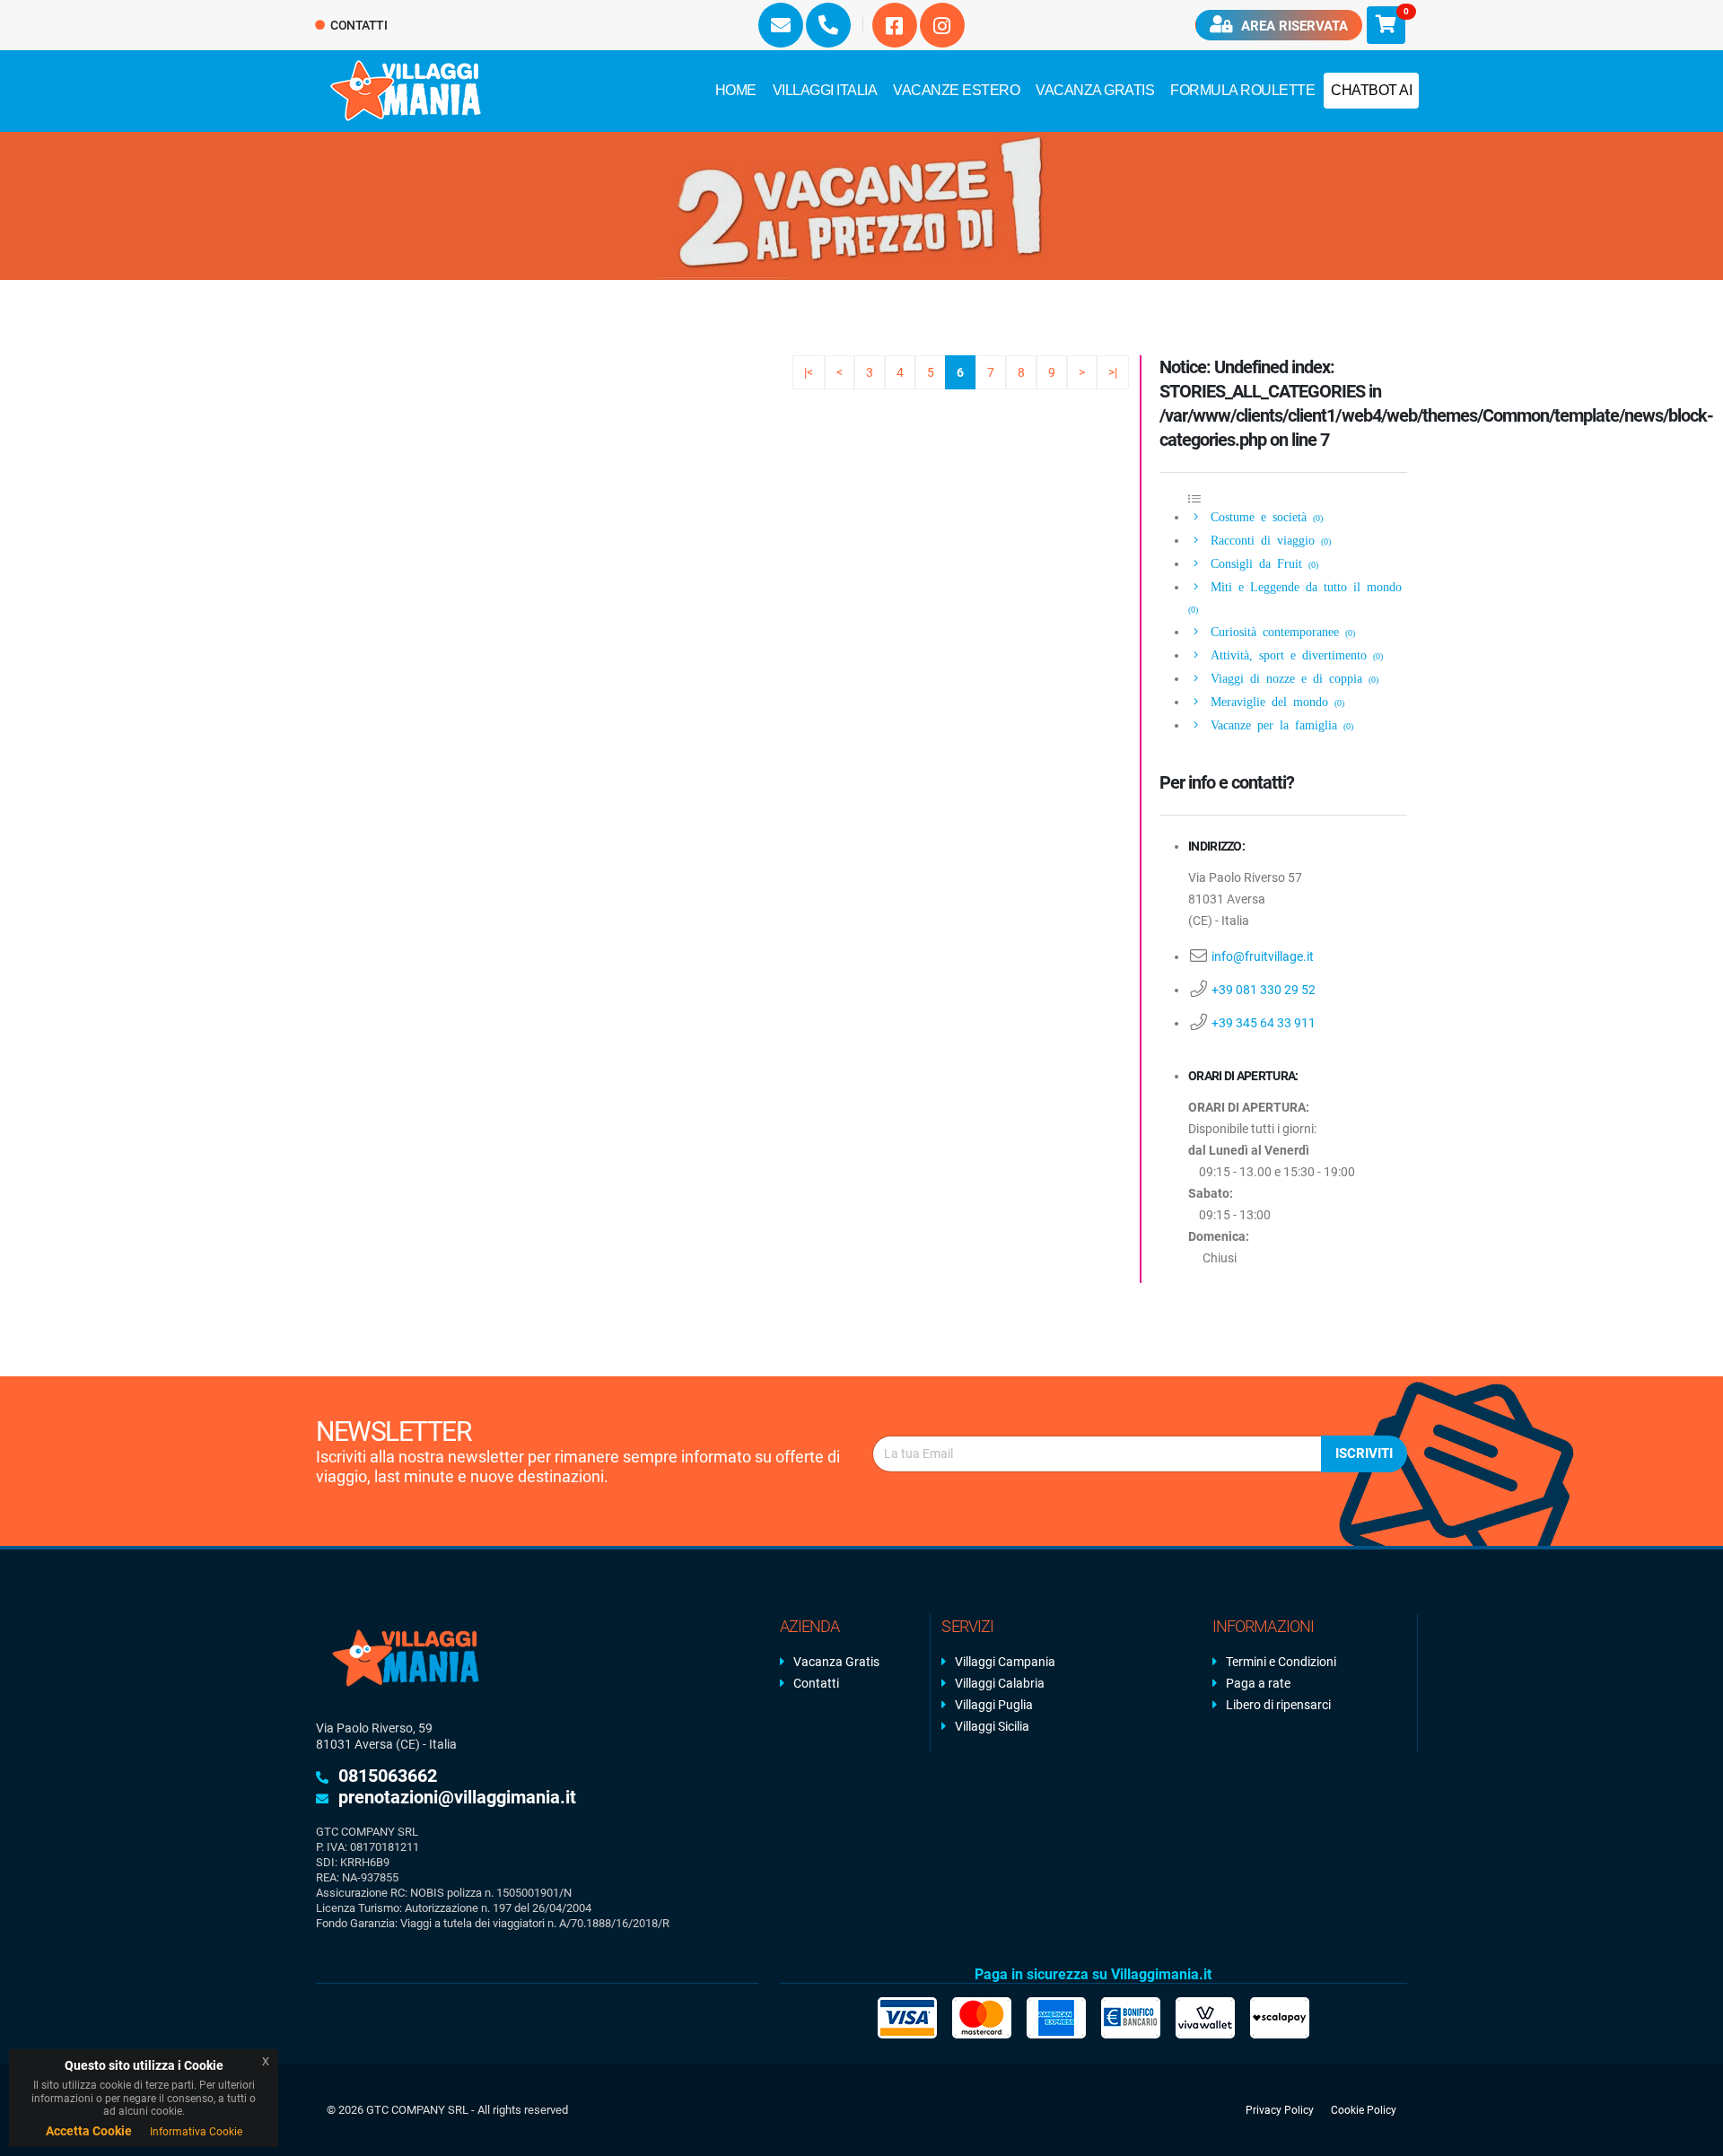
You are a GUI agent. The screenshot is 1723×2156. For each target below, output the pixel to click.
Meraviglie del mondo (1274, 701)
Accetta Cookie (89, 2131)
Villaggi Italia (825, 90)
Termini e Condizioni (1281, 1662)
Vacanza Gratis (1095, 90)
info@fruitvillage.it (1263, 956)
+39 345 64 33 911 (1264, 1023)
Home (736, 90)
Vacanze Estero (956, 90)
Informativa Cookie (196, 2132)
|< (809, 372)
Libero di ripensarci (1278, 1705)
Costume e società (1264, 516)
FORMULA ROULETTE (1242, 90)
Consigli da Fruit (1261, 563)
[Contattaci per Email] (781, 25)
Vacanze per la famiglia (1279, 724)
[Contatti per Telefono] (828, 25)
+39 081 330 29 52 (1264, 990)
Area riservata (1293, 26)
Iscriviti (1364, 1453)
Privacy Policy (1280, 2110)
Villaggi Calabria (1000, 1683)
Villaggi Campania (1005, 1662)
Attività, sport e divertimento (1294, 654)
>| (1113, 372)
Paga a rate (1258, 1683)
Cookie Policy (1364, 2110)
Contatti (358, 25)
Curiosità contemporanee (1280, 631)
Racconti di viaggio (1268, 539)
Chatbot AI (1371, 90)
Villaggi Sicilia (992, 1726)
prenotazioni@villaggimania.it (457, 1797)
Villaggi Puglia (994, 1705)
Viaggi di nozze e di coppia (1291, 677)
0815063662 (388, 1776)
